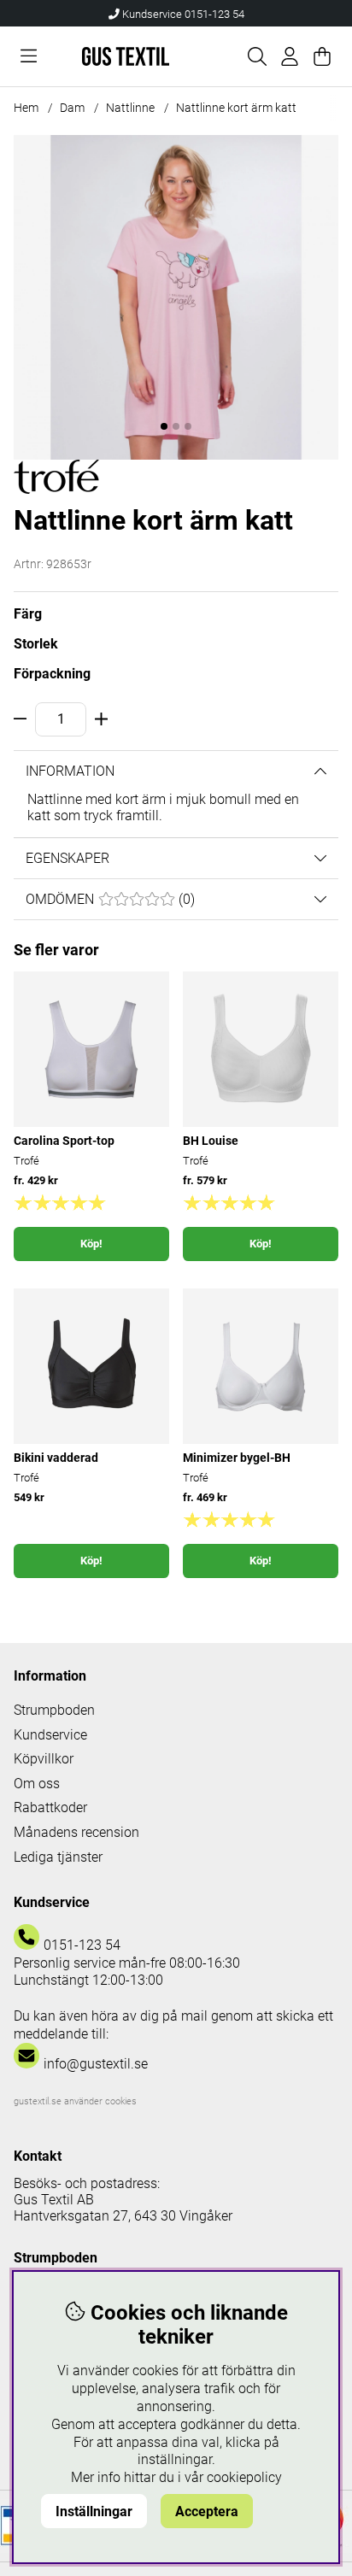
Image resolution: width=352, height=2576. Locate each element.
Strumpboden (54, 1710)
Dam (72, 108)
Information (70, 771)
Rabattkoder (50, 1807)
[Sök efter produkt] (257, 56)
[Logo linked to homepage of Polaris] (126, 56)
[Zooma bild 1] (176, 297)
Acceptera (207, 2511)
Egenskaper (67, 858)
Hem (26, 108)
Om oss (37, 1784)
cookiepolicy (244, 2477)
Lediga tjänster (58, 1857)
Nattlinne (130, 108)
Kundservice (50, 1735)
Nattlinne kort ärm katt (236, 108)
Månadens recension (76, 1832)
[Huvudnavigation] (29, 56)
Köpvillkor (44, 1759)
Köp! (91, 1244)
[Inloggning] (290, 56)
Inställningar (94, 2511)
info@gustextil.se (96, 2064)
